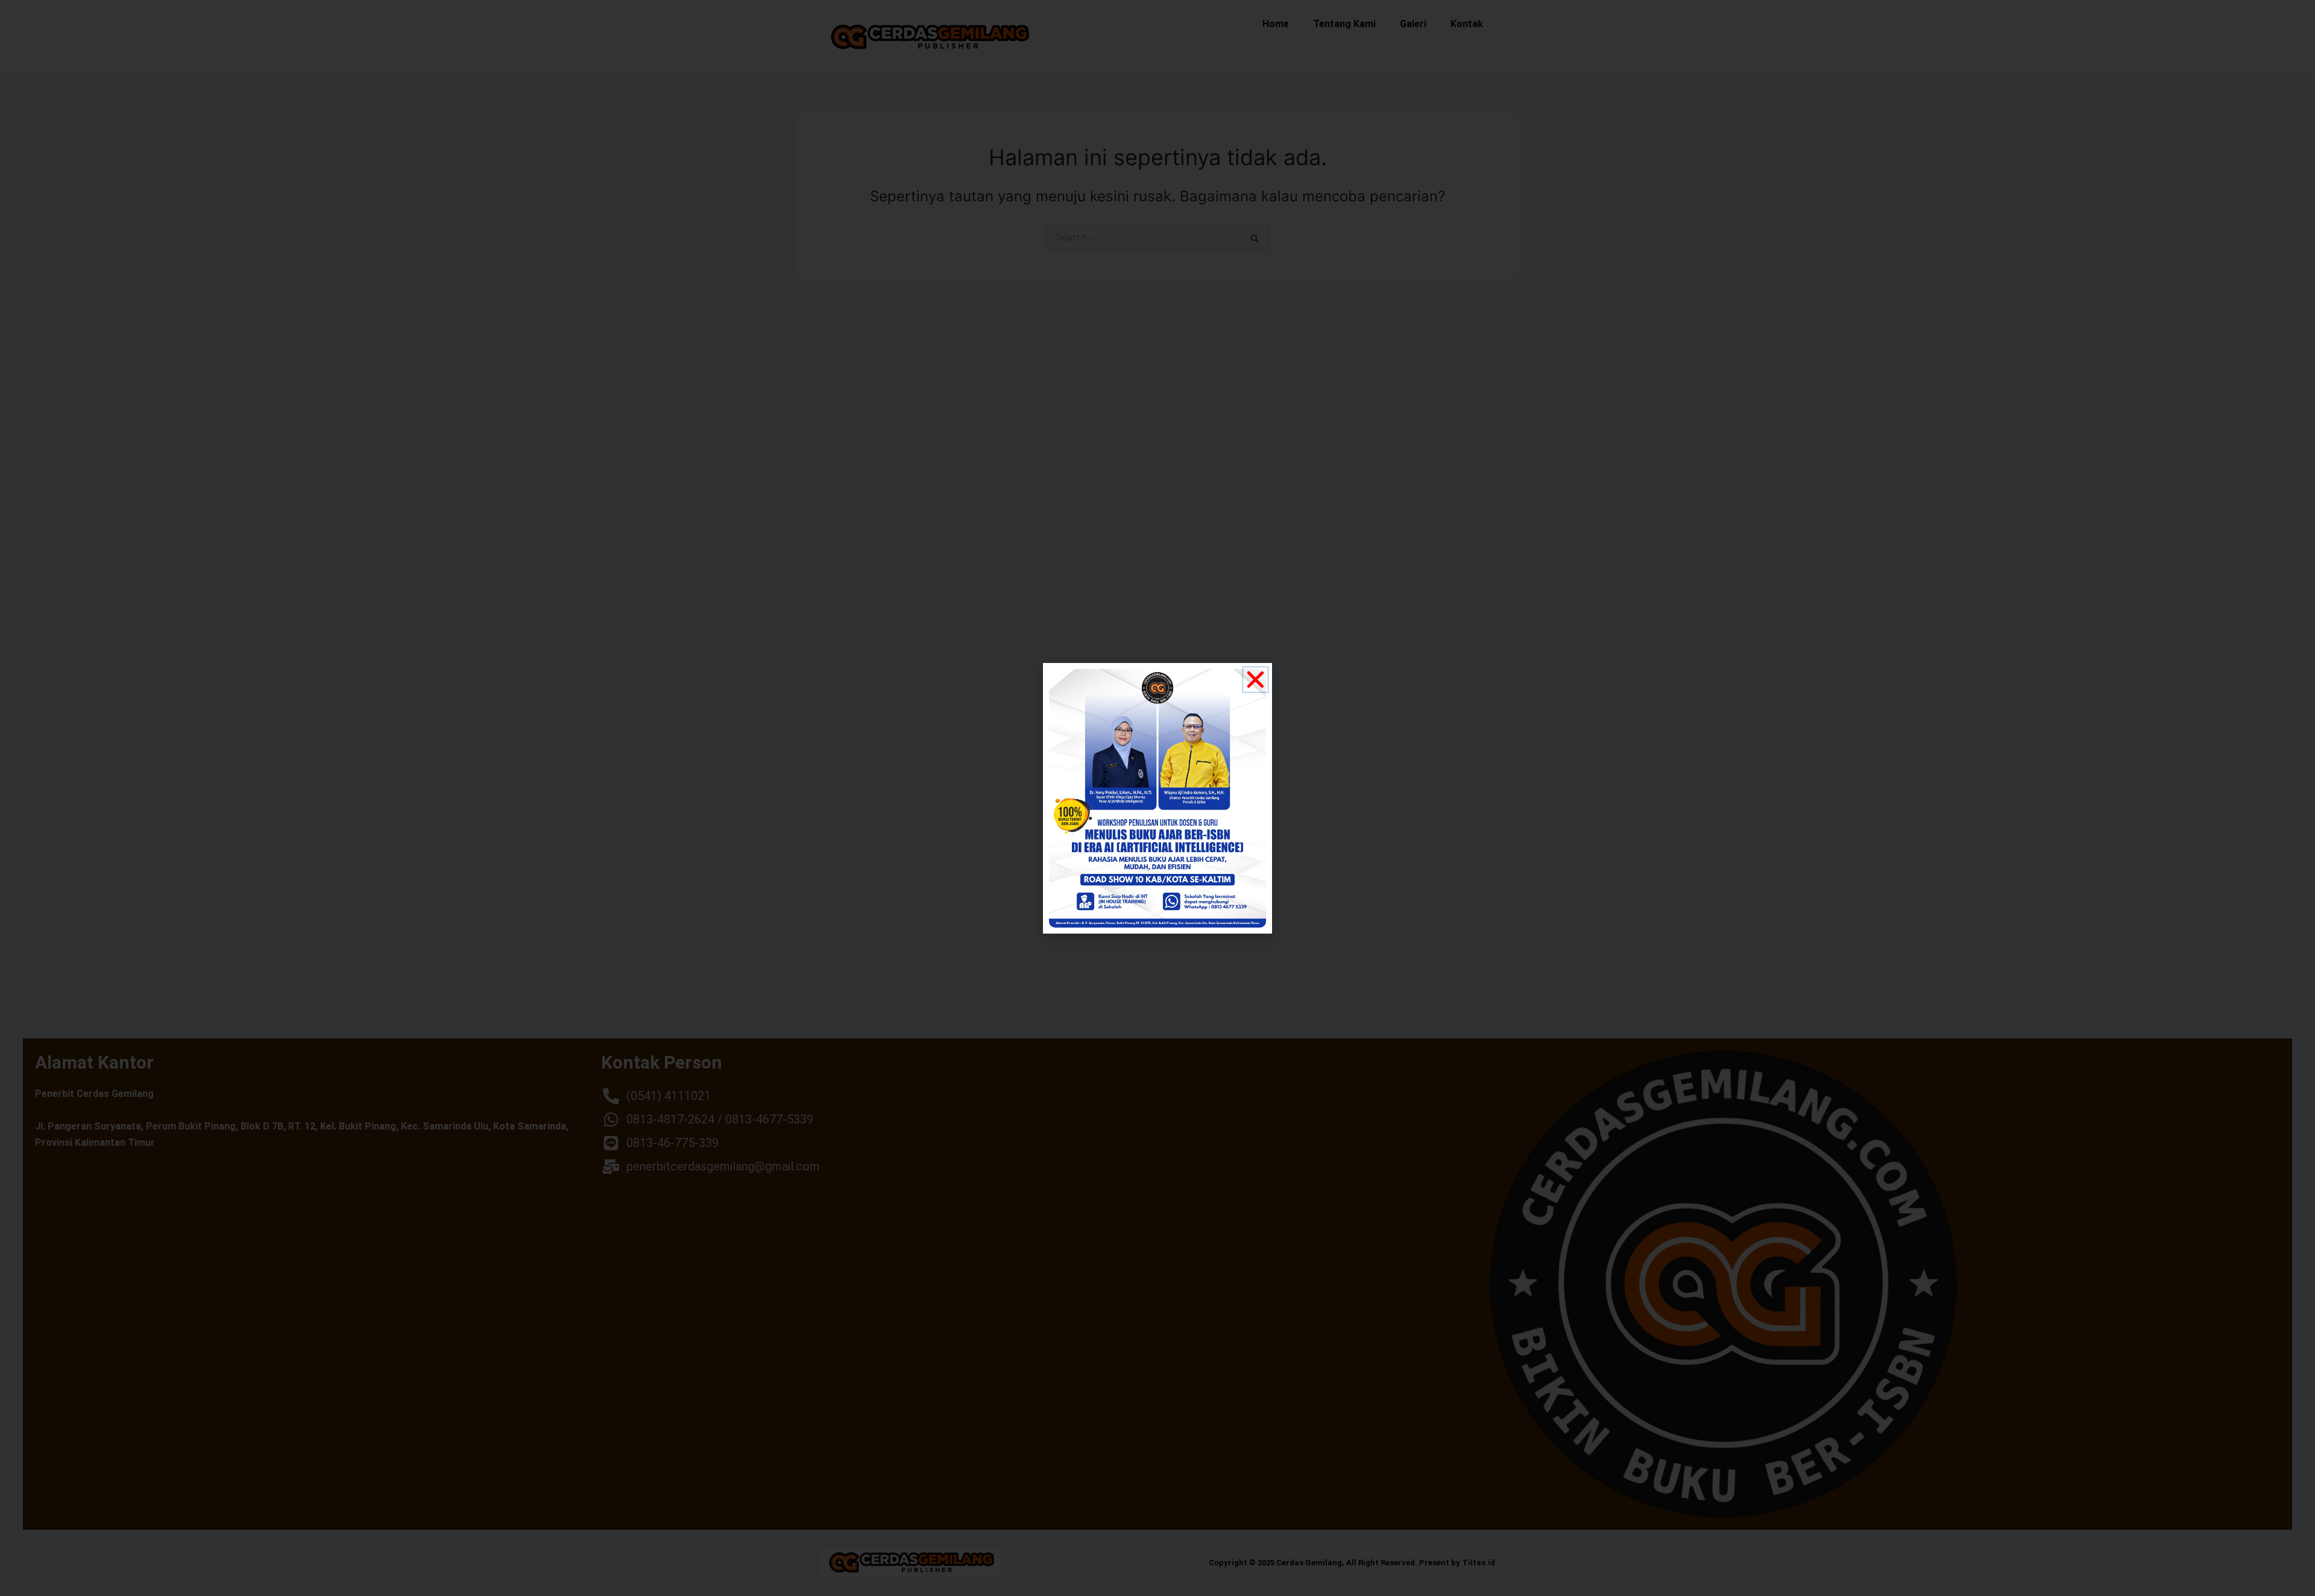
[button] (1255, 680)
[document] (1157, 798)
